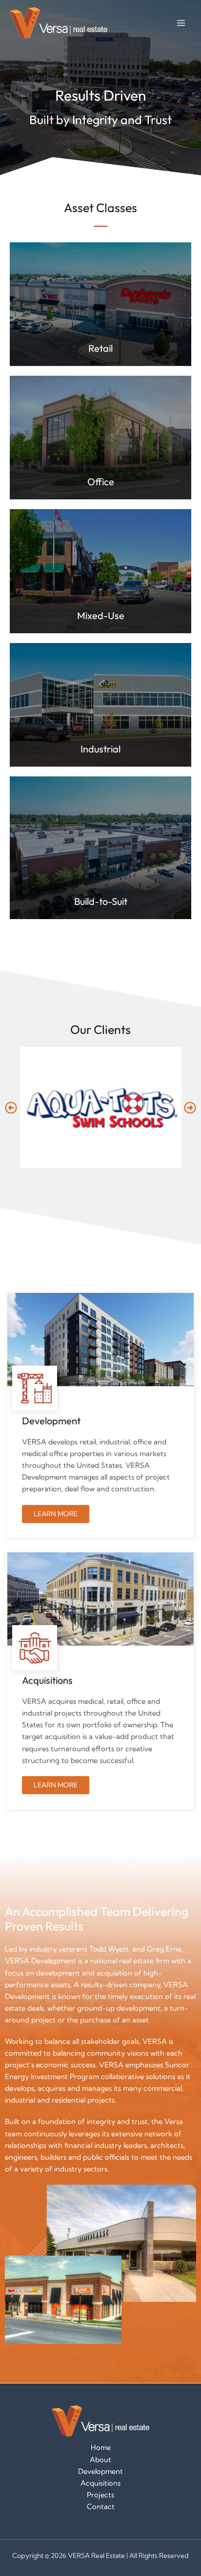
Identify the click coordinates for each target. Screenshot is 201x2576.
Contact (101, 2507)
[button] (11, 1107)
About (100, 2460)
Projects (100, 2495)
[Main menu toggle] (181, 23)
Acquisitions (100, 2483)
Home (101, 2447)
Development (100, 2471)
